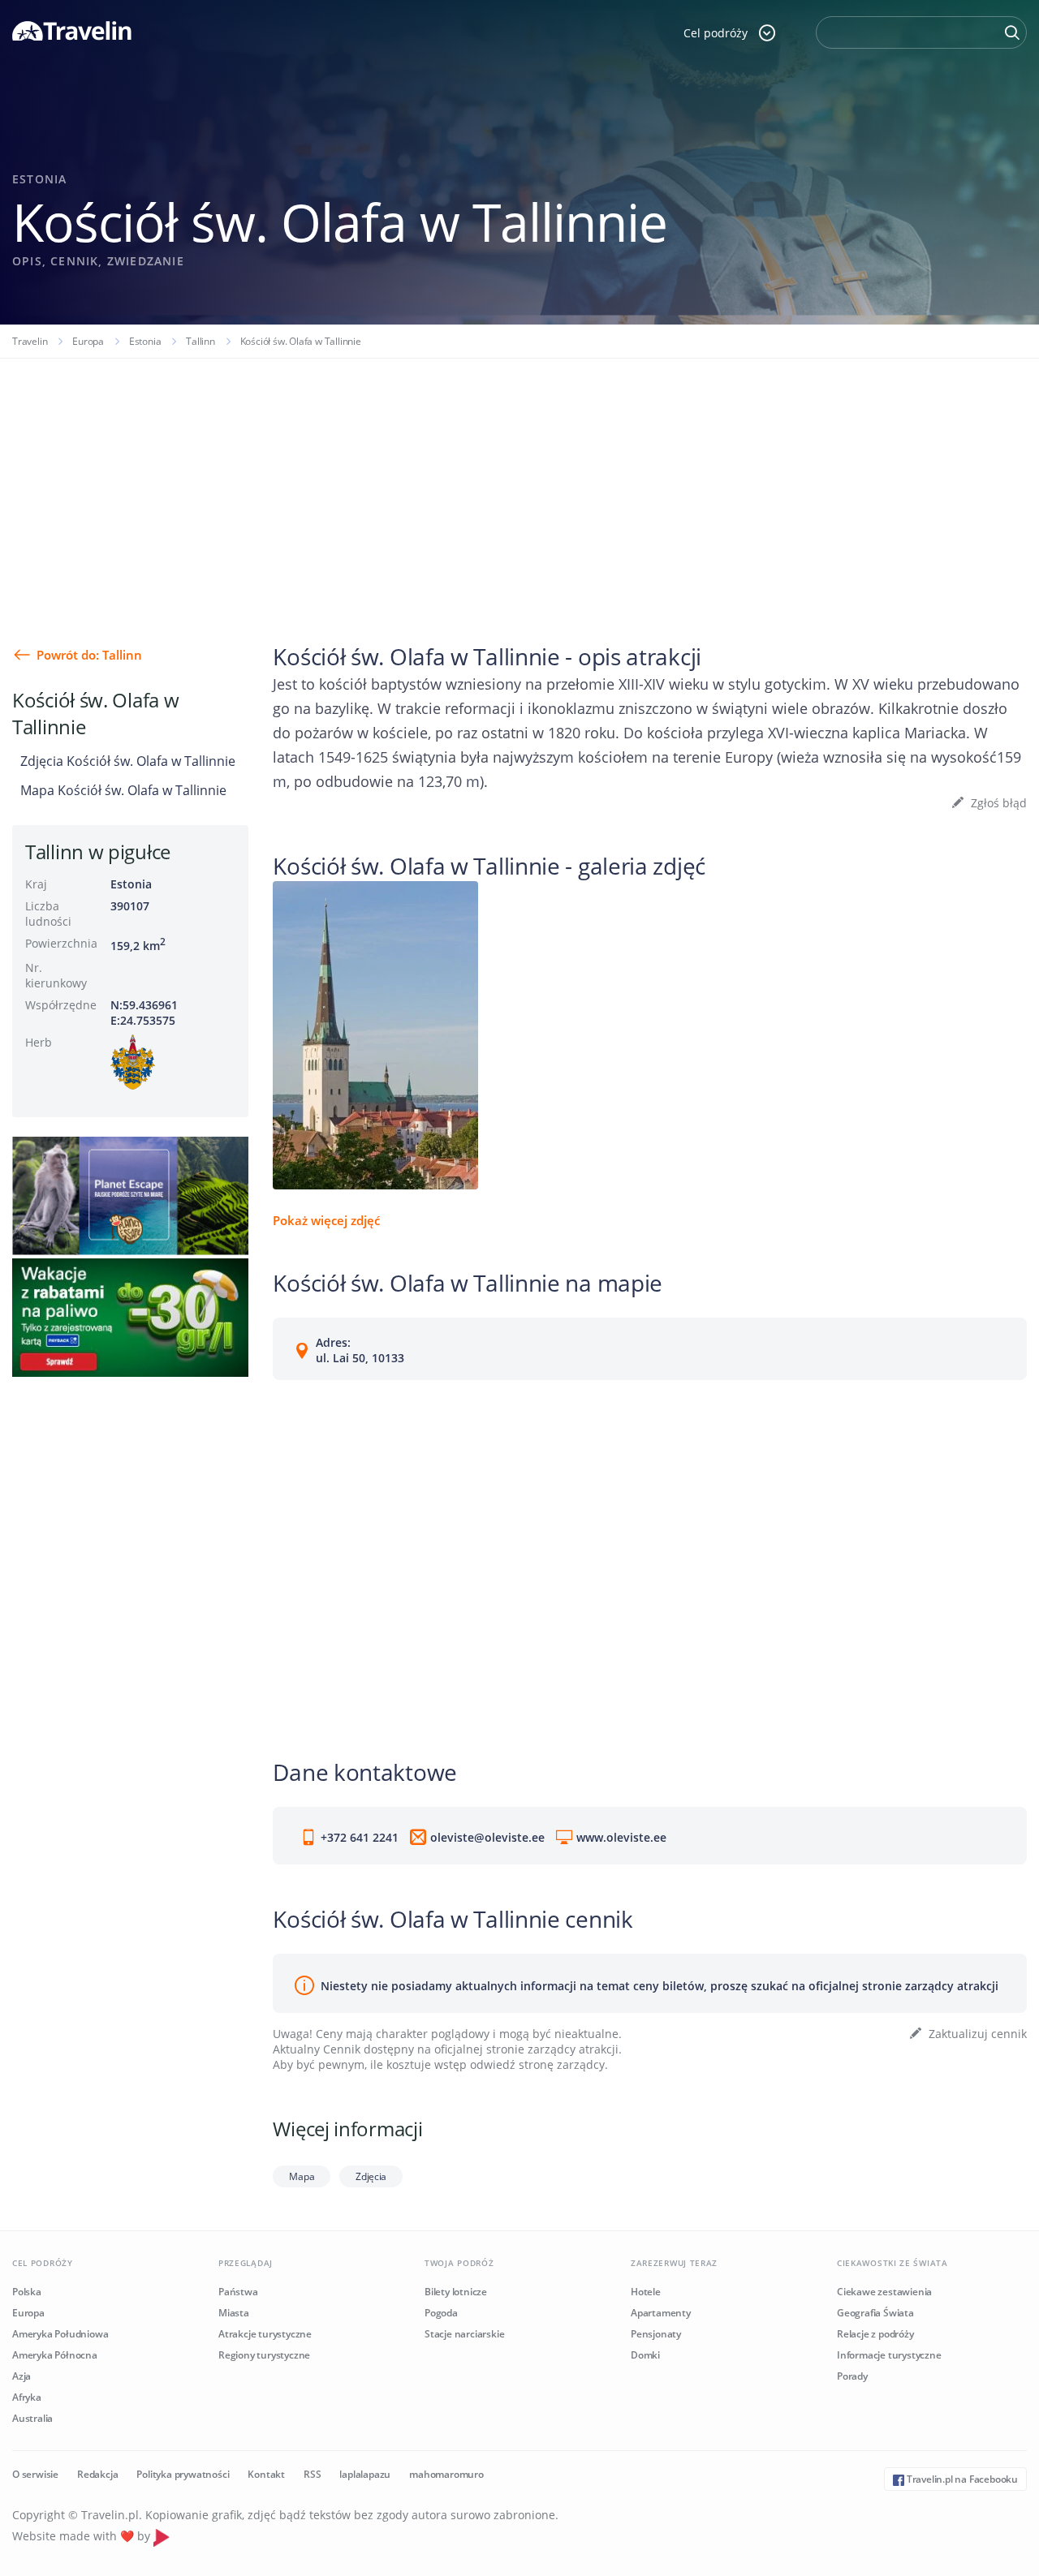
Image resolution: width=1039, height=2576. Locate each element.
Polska (27, 2292)
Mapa (302, 2176)
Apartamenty (661, 2313)
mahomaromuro (446, 2474)
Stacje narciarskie (464, 2334)
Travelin (30, 341)
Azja (22, 2376)
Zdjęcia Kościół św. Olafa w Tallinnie (128, 761)
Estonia (145, 341)
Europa (88, 341)
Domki (645, 2355)
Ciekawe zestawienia (884, 2292)
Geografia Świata (875, 2313)
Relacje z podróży (875, 2334)
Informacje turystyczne (889, 2355)
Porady (852, 2376)
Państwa (238, 2292)
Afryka (27, 2397)
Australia (32, 2418)
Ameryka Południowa (60, 2334)
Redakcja (97, 2474)
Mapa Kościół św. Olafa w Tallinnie (123, 790)
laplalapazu (365, 2474)
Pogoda (441, 2313)
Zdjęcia (371, 2176)
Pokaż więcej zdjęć (326, 1220)
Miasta (234, 2313)
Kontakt (266, 2474)
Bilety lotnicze (456, 2292)
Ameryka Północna (55, 2355)
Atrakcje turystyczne (265, 2334)
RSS (312, 2474)
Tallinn (200, 341)
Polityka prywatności (183, 2474)
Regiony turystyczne (264, 2355)
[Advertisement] (519, 480)
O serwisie (35, 2474)
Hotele (646, 2292)
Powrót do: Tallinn (89, 655)
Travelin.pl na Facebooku (961, 2479)
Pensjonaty (656, 2334)
